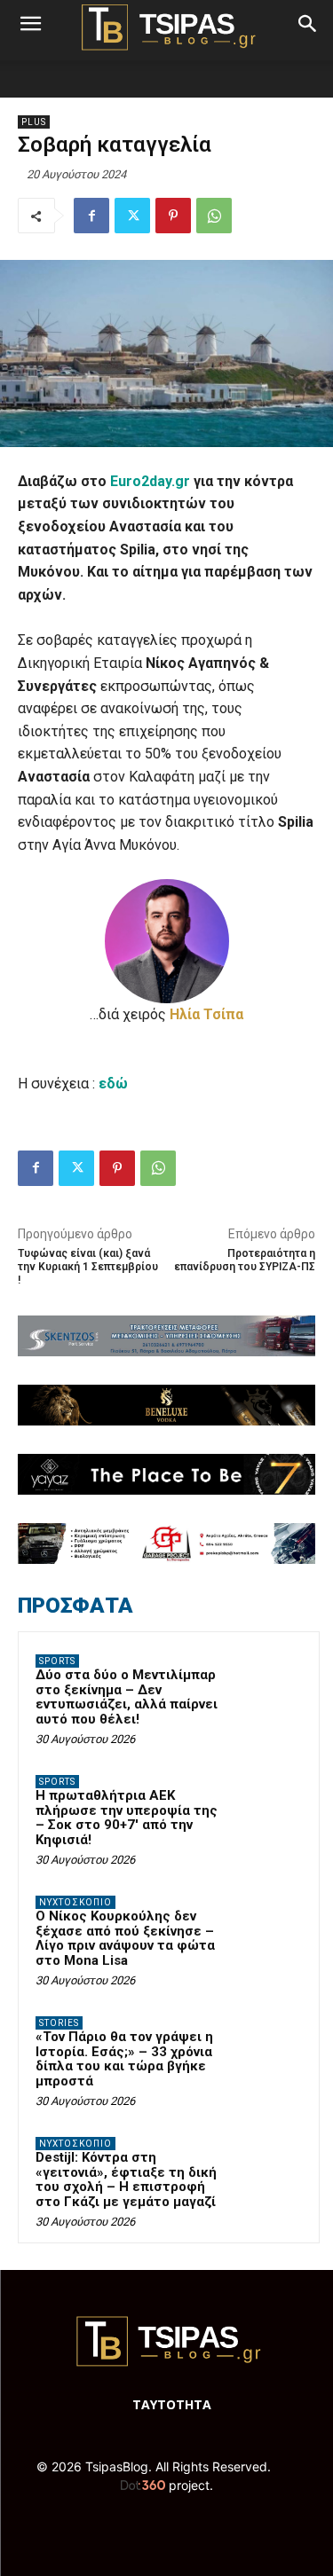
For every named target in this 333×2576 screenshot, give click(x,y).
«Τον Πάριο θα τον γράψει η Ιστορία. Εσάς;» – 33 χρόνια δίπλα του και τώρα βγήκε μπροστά (124, 2059)
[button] (30, 24)
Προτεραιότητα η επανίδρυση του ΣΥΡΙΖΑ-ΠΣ (245, 1260)
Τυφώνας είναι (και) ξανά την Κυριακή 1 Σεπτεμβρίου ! (88, 1267)
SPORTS (57, 1661)
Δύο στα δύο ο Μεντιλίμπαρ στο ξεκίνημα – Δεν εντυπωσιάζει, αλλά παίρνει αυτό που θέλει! (127, 1697)
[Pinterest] (173, 216)
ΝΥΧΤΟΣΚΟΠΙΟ (75, 1902)
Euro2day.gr (150, 481)
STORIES (59, 2023)
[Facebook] (91, 216)
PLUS (34, 122)
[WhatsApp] (214, 216)
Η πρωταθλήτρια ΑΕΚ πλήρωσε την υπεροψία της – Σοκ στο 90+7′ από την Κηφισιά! (127, 1818)
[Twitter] (132, 216)
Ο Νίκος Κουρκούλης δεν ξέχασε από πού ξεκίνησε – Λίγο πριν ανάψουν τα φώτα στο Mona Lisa (125, 1938)
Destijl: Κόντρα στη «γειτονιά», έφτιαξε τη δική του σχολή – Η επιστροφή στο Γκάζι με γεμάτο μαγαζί (126, 2179)
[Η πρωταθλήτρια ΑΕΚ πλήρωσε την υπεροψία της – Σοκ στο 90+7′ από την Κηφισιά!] (267, 1806)
